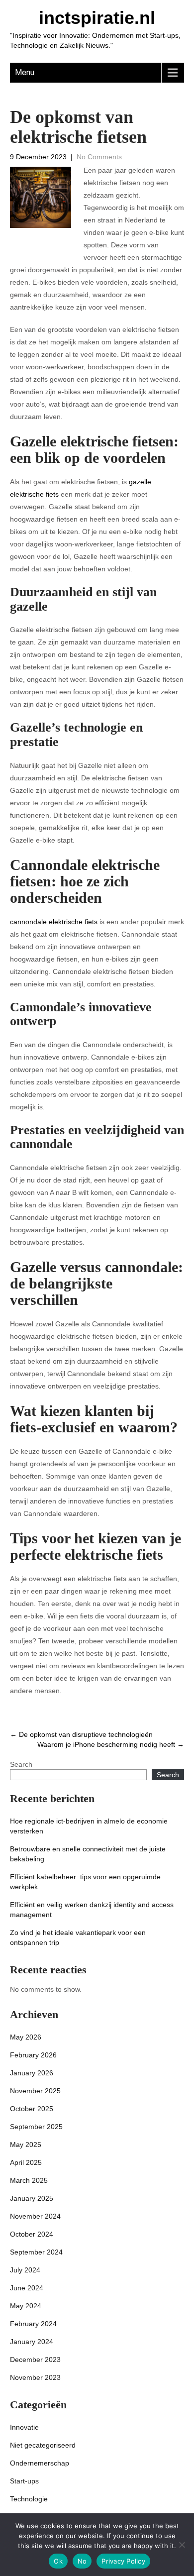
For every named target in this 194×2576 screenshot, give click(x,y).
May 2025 (26, 2145)
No (82, 2561)
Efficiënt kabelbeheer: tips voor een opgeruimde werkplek (85, 1882)
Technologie (29, 2499)
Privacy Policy (123, 2561)
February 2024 (33, 2324)
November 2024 (35, 2216)
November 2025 (35, 2091)
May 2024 (26, 2306)
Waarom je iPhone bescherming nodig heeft (111, 1744)
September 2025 (36, 2127)
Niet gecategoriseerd (43, 2445)
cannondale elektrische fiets (54, 922)
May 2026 (26, 2037)
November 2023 (35, 2377)
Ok (58, 2561)
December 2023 (35, 2360)
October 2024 (32, 2234)
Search (21, 1764)
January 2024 (32, 2342)
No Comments (99, 157)
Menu (25, 72)
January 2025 (32, 2198)
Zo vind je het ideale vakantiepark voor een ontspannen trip (78, 1937)
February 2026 (33, 2055)
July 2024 (25, 2270)
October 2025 (32, 2109)
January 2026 (32, 2073)
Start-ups (24, 2481)
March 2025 (29, 2180)
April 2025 (26, 2162)
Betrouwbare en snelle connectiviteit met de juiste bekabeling (88, 1854)
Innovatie (24, 2427)
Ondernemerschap (40, 2463)
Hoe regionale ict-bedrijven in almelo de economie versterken (89, 1826)
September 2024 (36, 2252)
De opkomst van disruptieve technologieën (81, 1734)
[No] (182, 2545)
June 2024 (27, 2288)
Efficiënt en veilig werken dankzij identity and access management (92, 1910)
